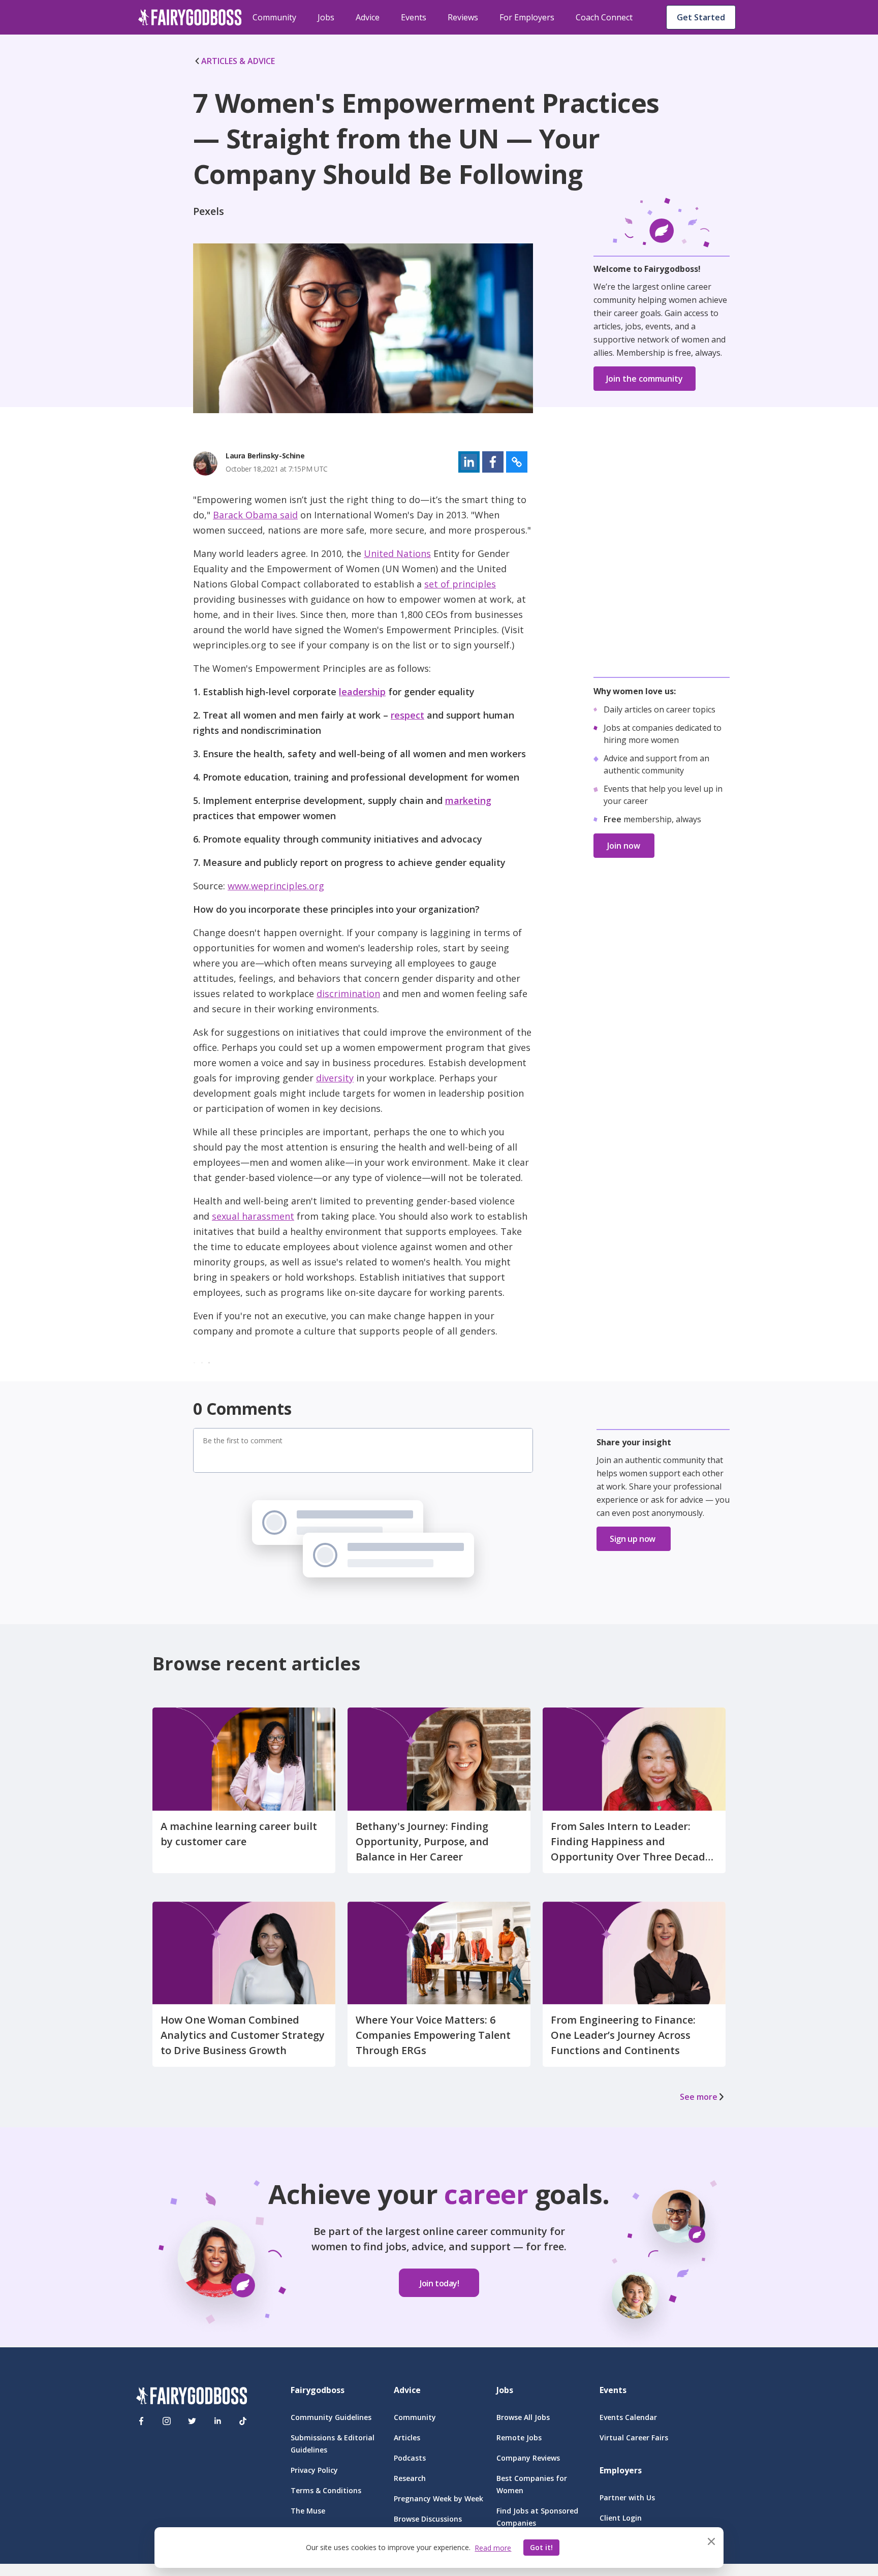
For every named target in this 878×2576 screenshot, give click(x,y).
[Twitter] (192, 2421)
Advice (368, 17)
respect (407, 715)
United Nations (397, 553)
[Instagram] (167, 2421)
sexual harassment (253, 1216)
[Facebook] (141, 2421)
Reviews (463, 17)
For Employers (527, 17)
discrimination (348, 994)
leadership (362, 692)
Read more (493, 2548)
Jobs (326, 17)
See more (699, 2097)
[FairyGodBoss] (192, 2397)
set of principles (460, 584)
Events (414, 17)
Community (274, 17)
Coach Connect (604, 17)
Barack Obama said (255, 515)
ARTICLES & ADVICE (238, 61)
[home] (190, 17)
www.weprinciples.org (276, 886)
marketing (468, 800)
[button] (469, 462)
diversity (335, 1078)
